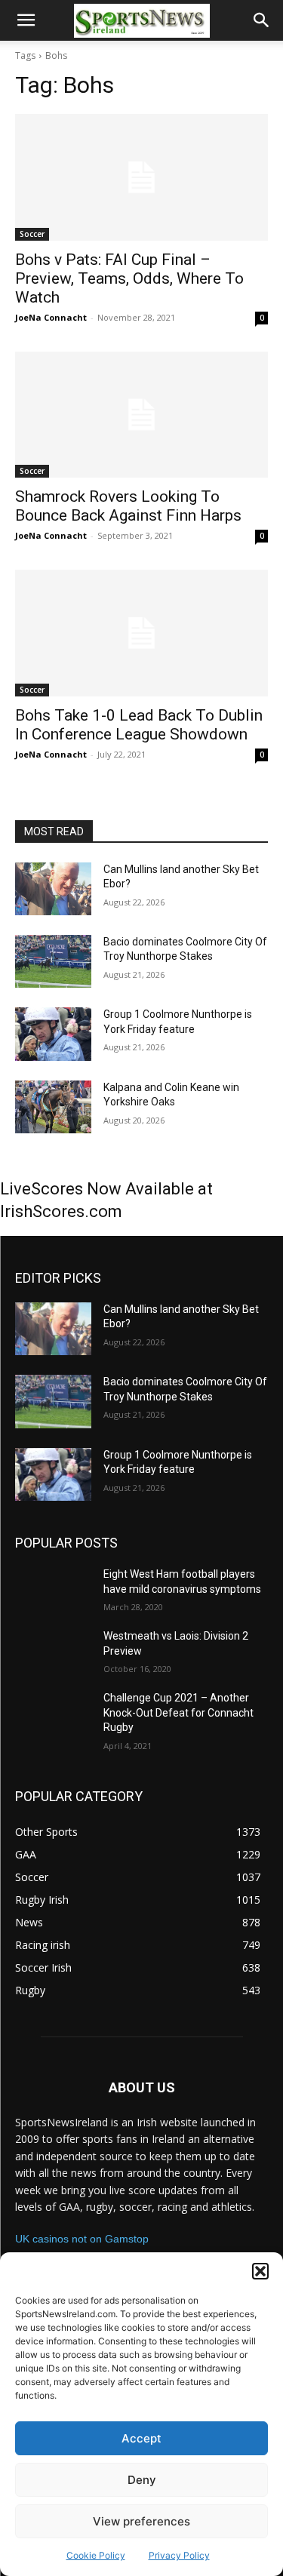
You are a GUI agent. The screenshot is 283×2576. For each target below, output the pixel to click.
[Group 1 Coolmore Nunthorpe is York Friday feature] (53, 1034)
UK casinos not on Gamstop (82, 2239)
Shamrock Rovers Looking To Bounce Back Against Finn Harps (128, 506)
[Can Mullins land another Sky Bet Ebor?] (53, 889)
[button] (260, 2271)
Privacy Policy (179, 2555)
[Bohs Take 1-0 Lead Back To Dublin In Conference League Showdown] (141, 633)
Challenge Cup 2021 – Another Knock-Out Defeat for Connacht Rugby (178, 1712)
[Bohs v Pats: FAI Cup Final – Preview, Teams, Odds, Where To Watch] (141, 177)
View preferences (141, 2521)
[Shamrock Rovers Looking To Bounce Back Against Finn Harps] (141, 415)
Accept (141, 2438)
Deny (142, 2480)
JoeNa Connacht (51, 317)
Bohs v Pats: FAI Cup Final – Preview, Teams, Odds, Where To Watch (129, 278)
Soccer (32, 234)
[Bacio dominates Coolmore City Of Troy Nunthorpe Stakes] (53, 961)
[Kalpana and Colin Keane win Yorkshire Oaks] (53, 1107)
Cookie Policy (96, 2555)
